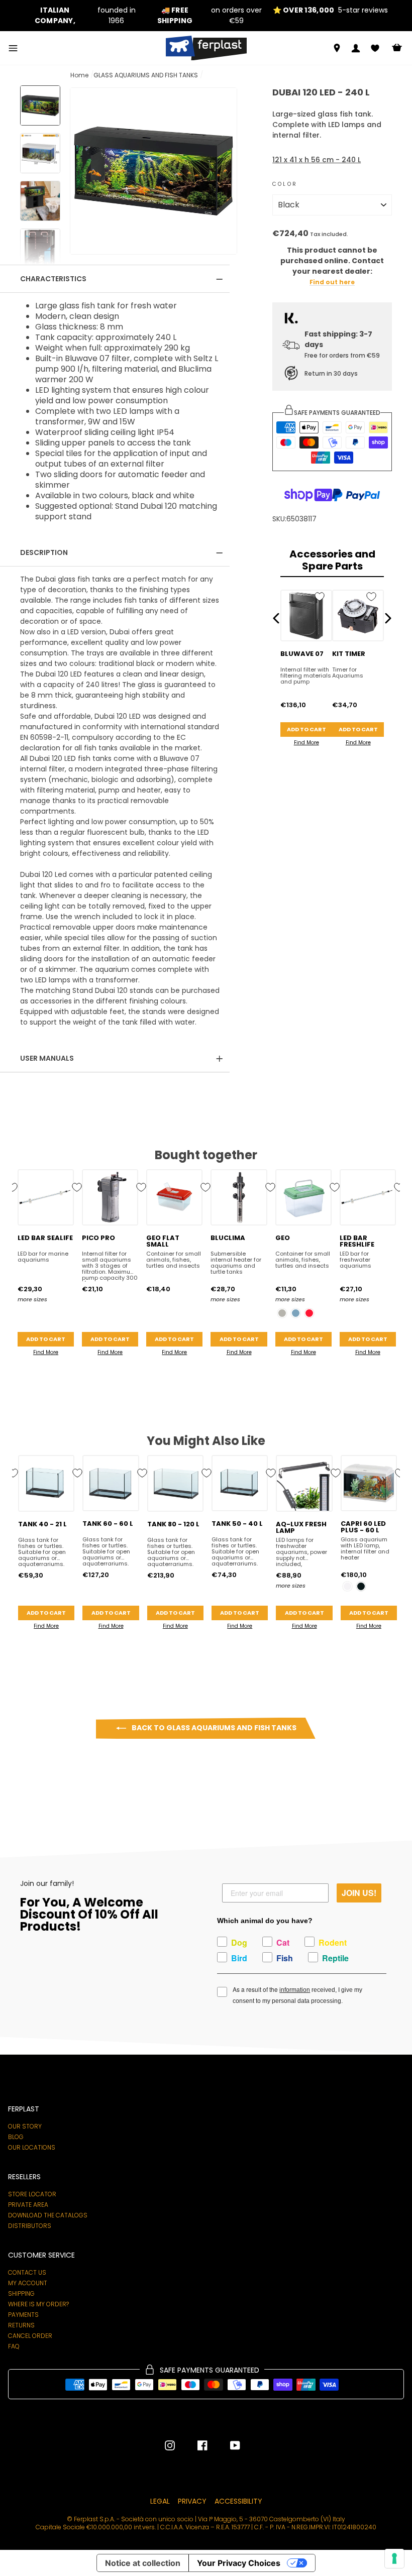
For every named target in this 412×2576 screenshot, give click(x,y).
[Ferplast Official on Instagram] (170, 2445)
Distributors (30, 2226)
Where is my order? (38, 2304)
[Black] (361, 1586)
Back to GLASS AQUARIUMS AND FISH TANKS (213, 1728)
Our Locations (32, 2148)
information (295, 1990)
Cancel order (30, 2336)
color (285, 184)
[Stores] (337, 48)
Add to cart (306, 729)
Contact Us (27, 2273)
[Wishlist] (375, 48)
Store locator (32, 2194)
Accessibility (238, 2501)
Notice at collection (143, 2563)
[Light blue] (296, 1313)
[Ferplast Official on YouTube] (228, 2445)
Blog (16, 2137)
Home (79, 75)
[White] (347, 1586)
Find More (306, 743)
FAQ (14, 2346)
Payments (23, 2315)
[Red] (309, 1313)
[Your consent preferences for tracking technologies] (394, 2558)
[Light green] (282, 1313)
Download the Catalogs (48, 2215)
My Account (28, 2283)
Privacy (192, 2501)
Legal (160, 2501)
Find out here (332, 283)
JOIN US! (359, 1893)
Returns (21, 2325)
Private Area (28, 2205)
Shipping (21, 2294)
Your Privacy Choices (239, 2563)
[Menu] (13, 48)
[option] (82, 16)
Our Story (25, 2126)
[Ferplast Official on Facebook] (195, 2445)
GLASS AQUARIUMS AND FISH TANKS (146, 75)
